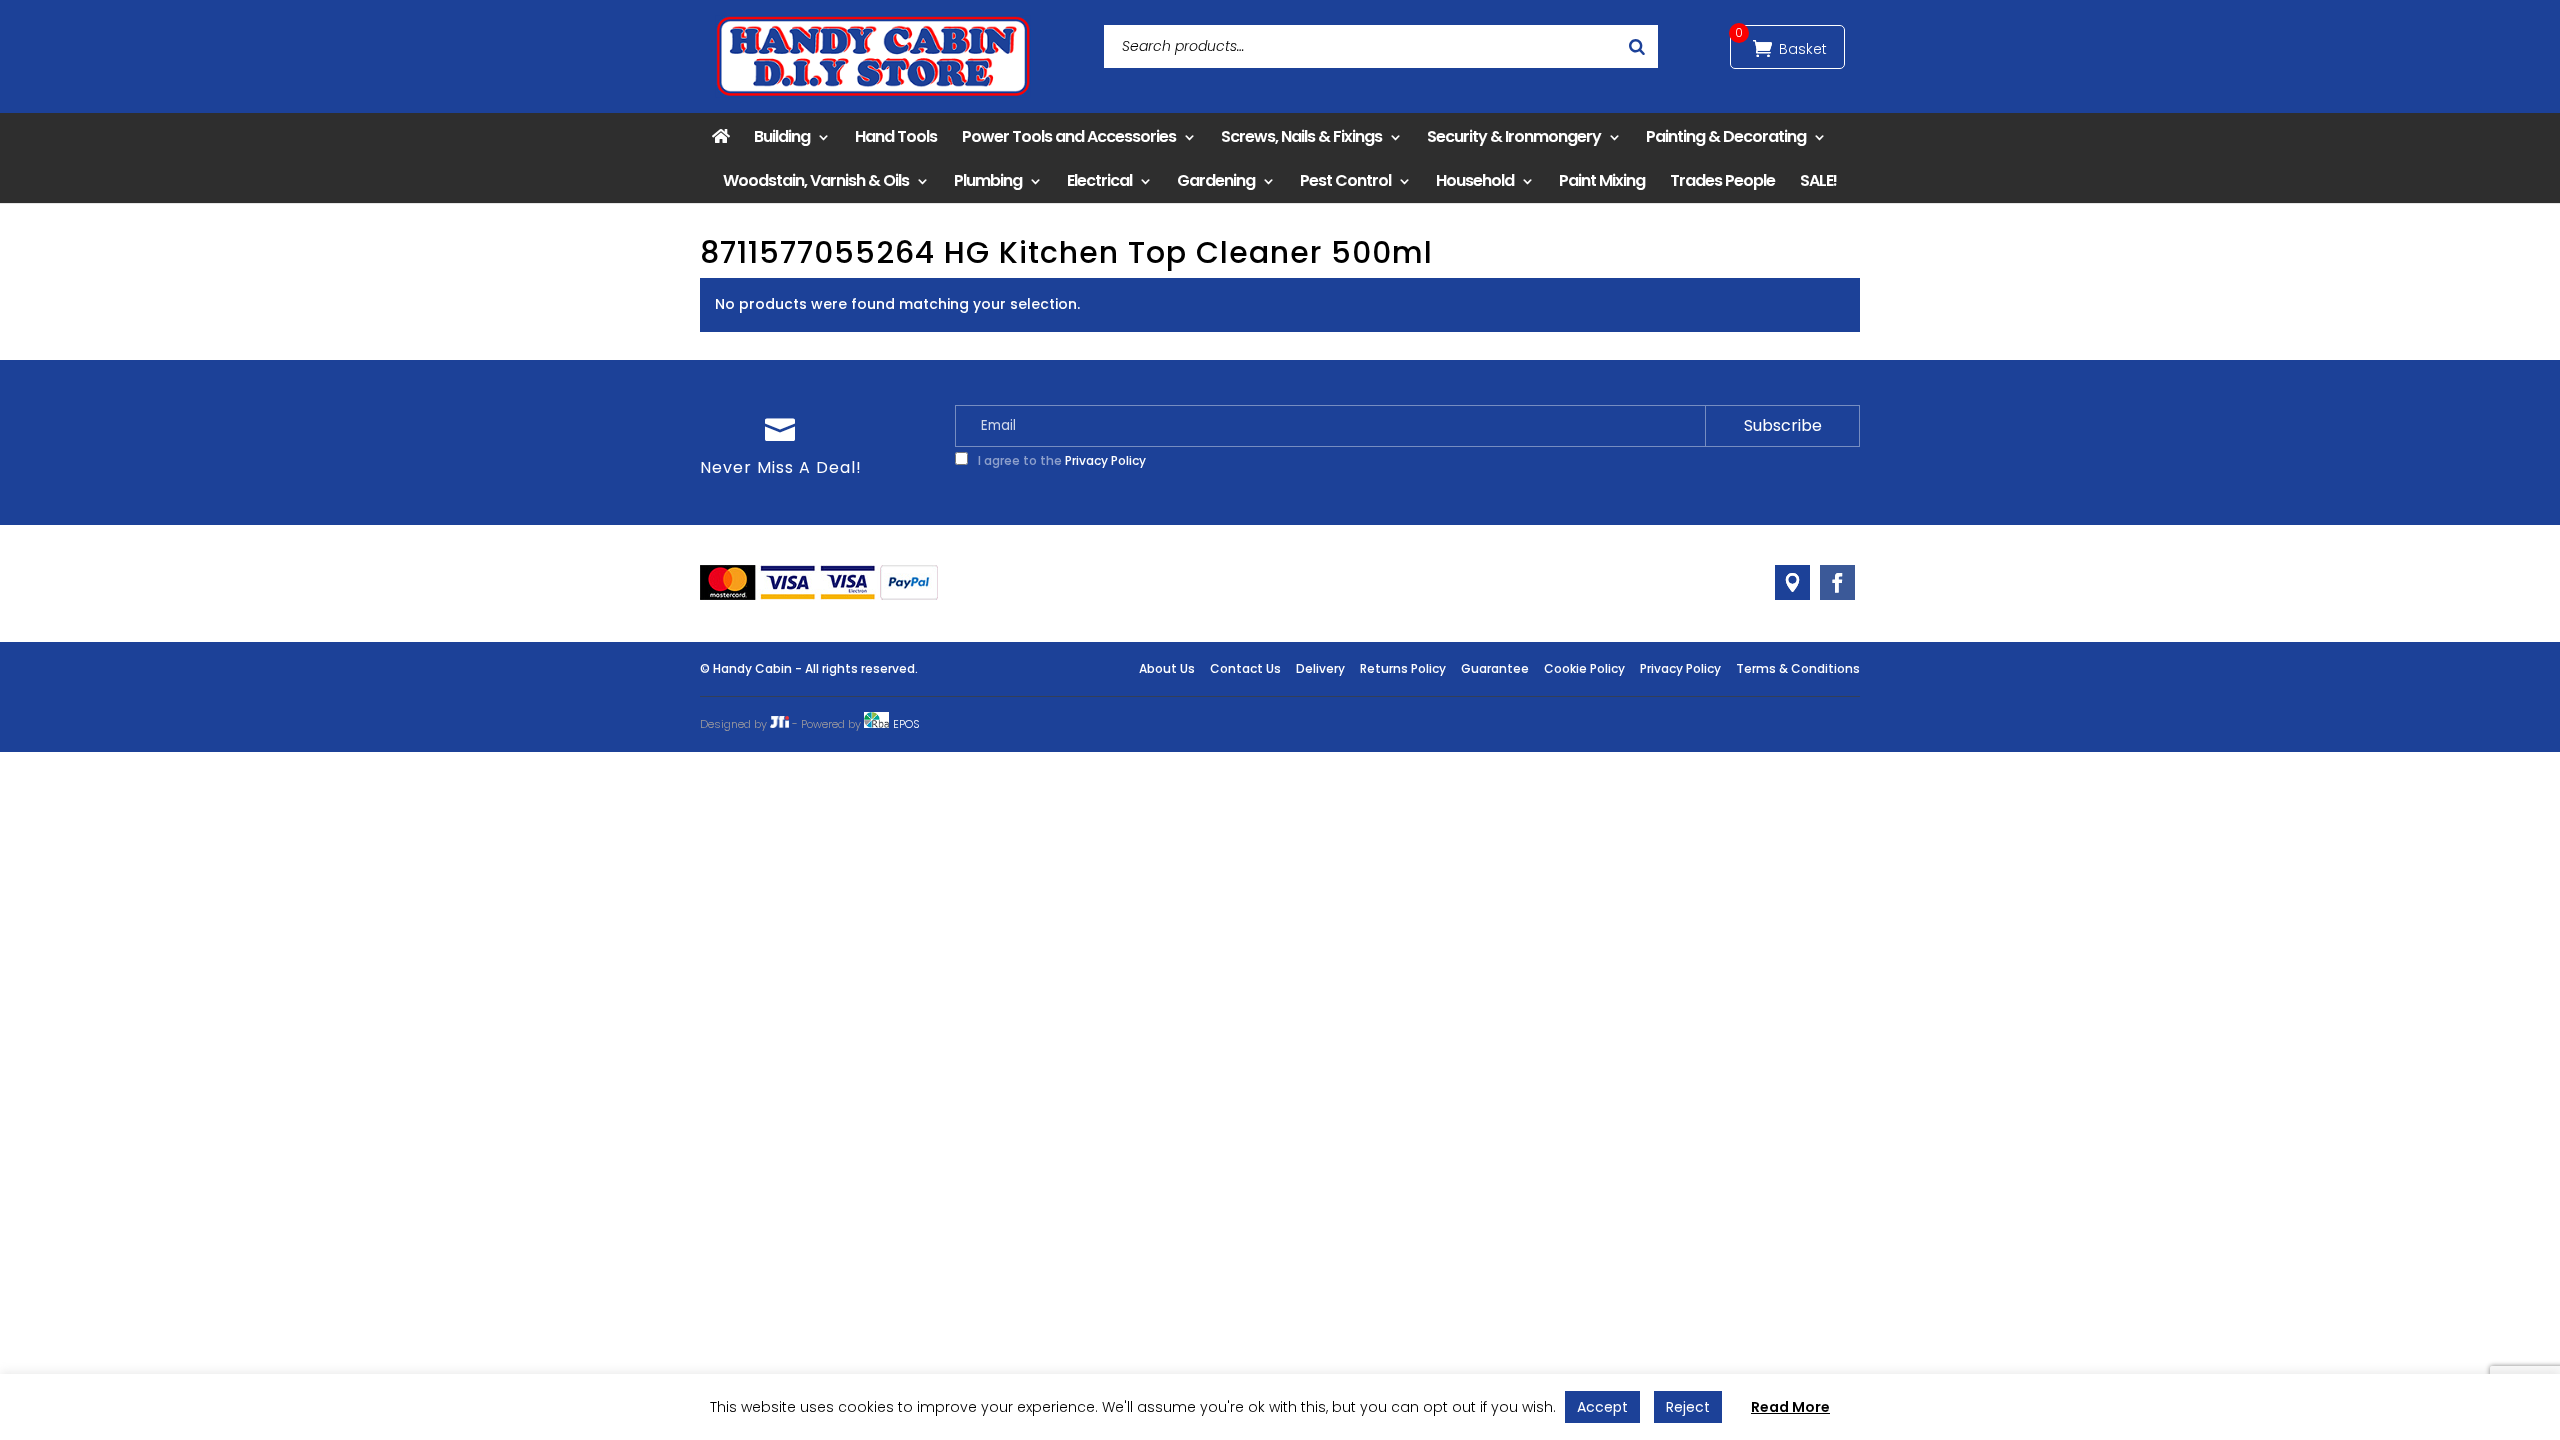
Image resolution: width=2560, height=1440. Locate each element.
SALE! (1818, 180)
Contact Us (1245, 668)
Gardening (1216, 180)
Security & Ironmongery (1514, 136)
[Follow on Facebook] (1837, 582)
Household (1475, 180)
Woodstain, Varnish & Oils (816, 180)
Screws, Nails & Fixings (1301, 136)
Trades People (1722, 180)
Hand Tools (896, 136)
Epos (906, 724)
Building (782, 136)
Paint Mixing (1602, 180)
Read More (1790, 1407)
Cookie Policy (1584, 668)
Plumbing (988, 180)
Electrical (1099, 180)
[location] (1792, 582)
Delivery (1320, 668)
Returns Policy (1403, 668)
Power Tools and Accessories (1069, 136)
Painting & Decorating (1726, 136)
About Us (1167, 668)
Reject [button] (1688, 1407)
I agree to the (1060, 460)
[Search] (1637, 46)
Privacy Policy (1105, 460)
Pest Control (1345, 180)
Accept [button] (1602, 1407)
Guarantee (1495, 668)
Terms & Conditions (1798, 668)
